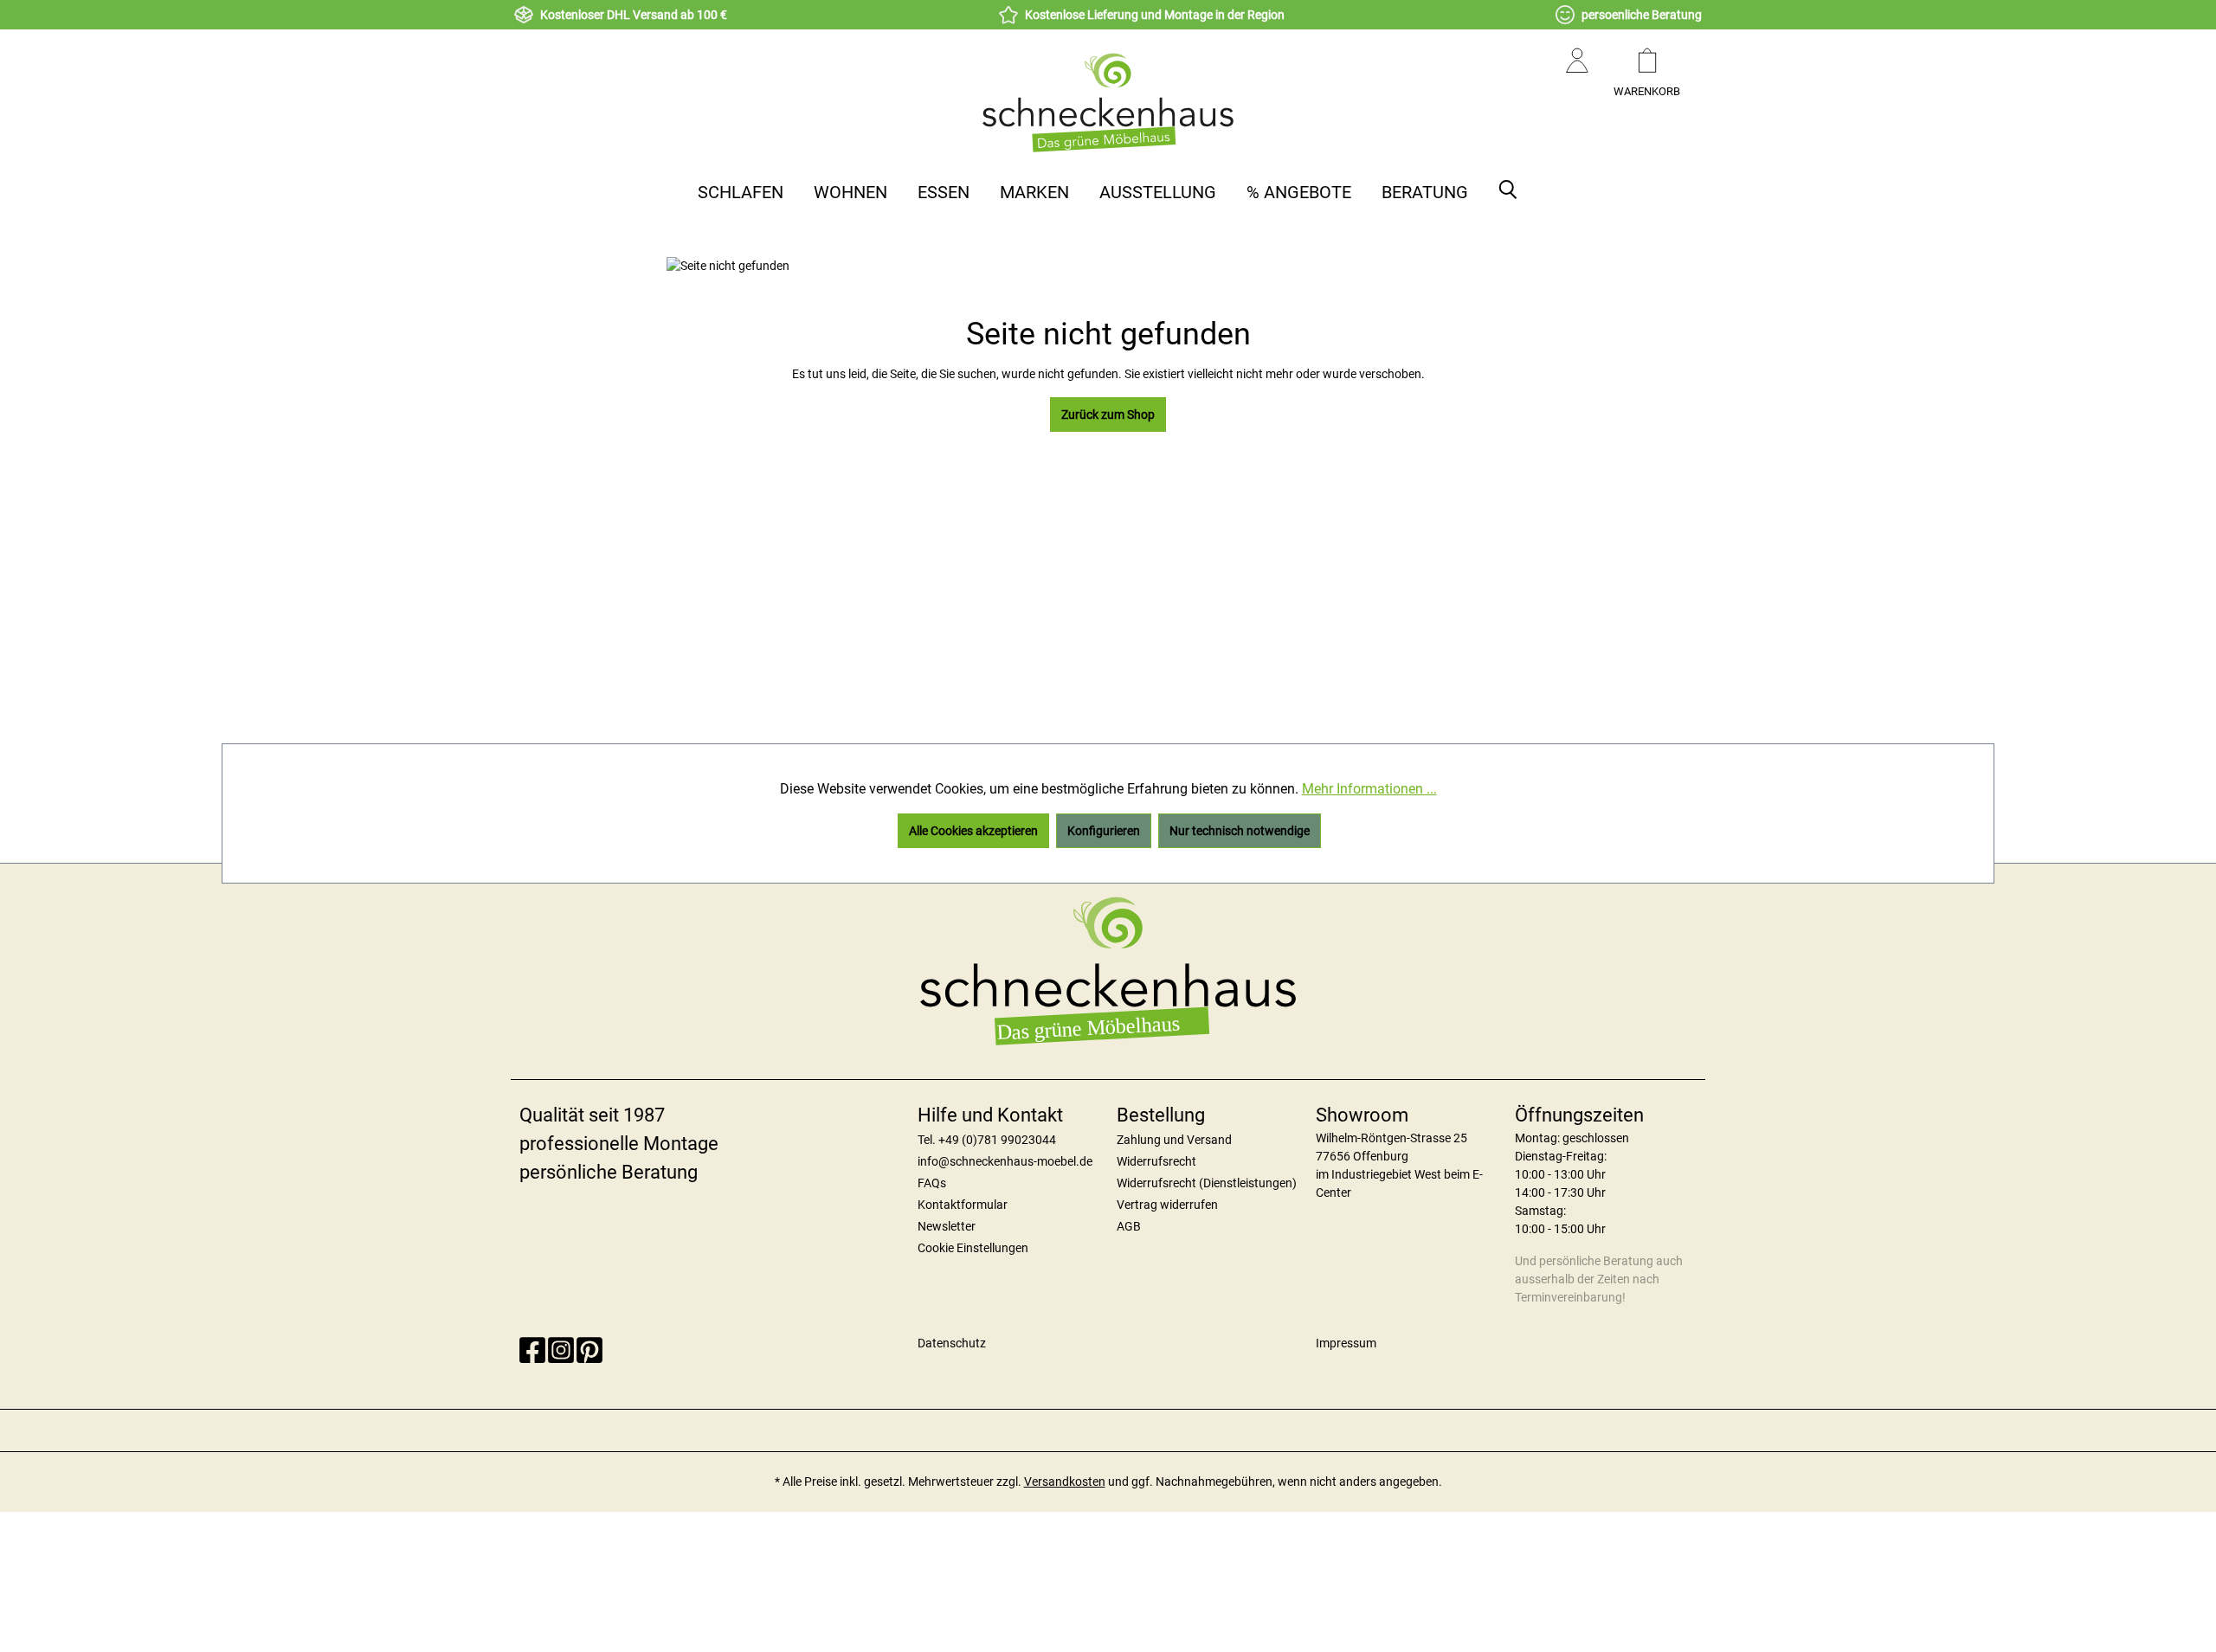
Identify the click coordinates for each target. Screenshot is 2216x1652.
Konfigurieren (1104, 831)
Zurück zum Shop (1108, 415)
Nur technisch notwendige (1240, 831)
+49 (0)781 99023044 (997, 1140)
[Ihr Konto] (1577, 78)
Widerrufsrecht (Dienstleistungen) (1207, 1183)
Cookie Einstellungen (973, 1248)
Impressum (1346, 1343)
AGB (1129, 1226)
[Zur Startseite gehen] (1108, 102)
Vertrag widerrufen (1167, 1205)
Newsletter (947, 1226)
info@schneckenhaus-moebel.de (1005, 1161)
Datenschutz (952, 1343)
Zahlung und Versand (1174, 1140)
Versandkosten (1065, 1482)
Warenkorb (1647, 91)
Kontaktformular (963, 1205)
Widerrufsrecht (1156, 1161)
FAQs (932, 1183)
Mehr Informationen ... (1369, 789)
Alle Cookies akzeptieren (973, 831)
